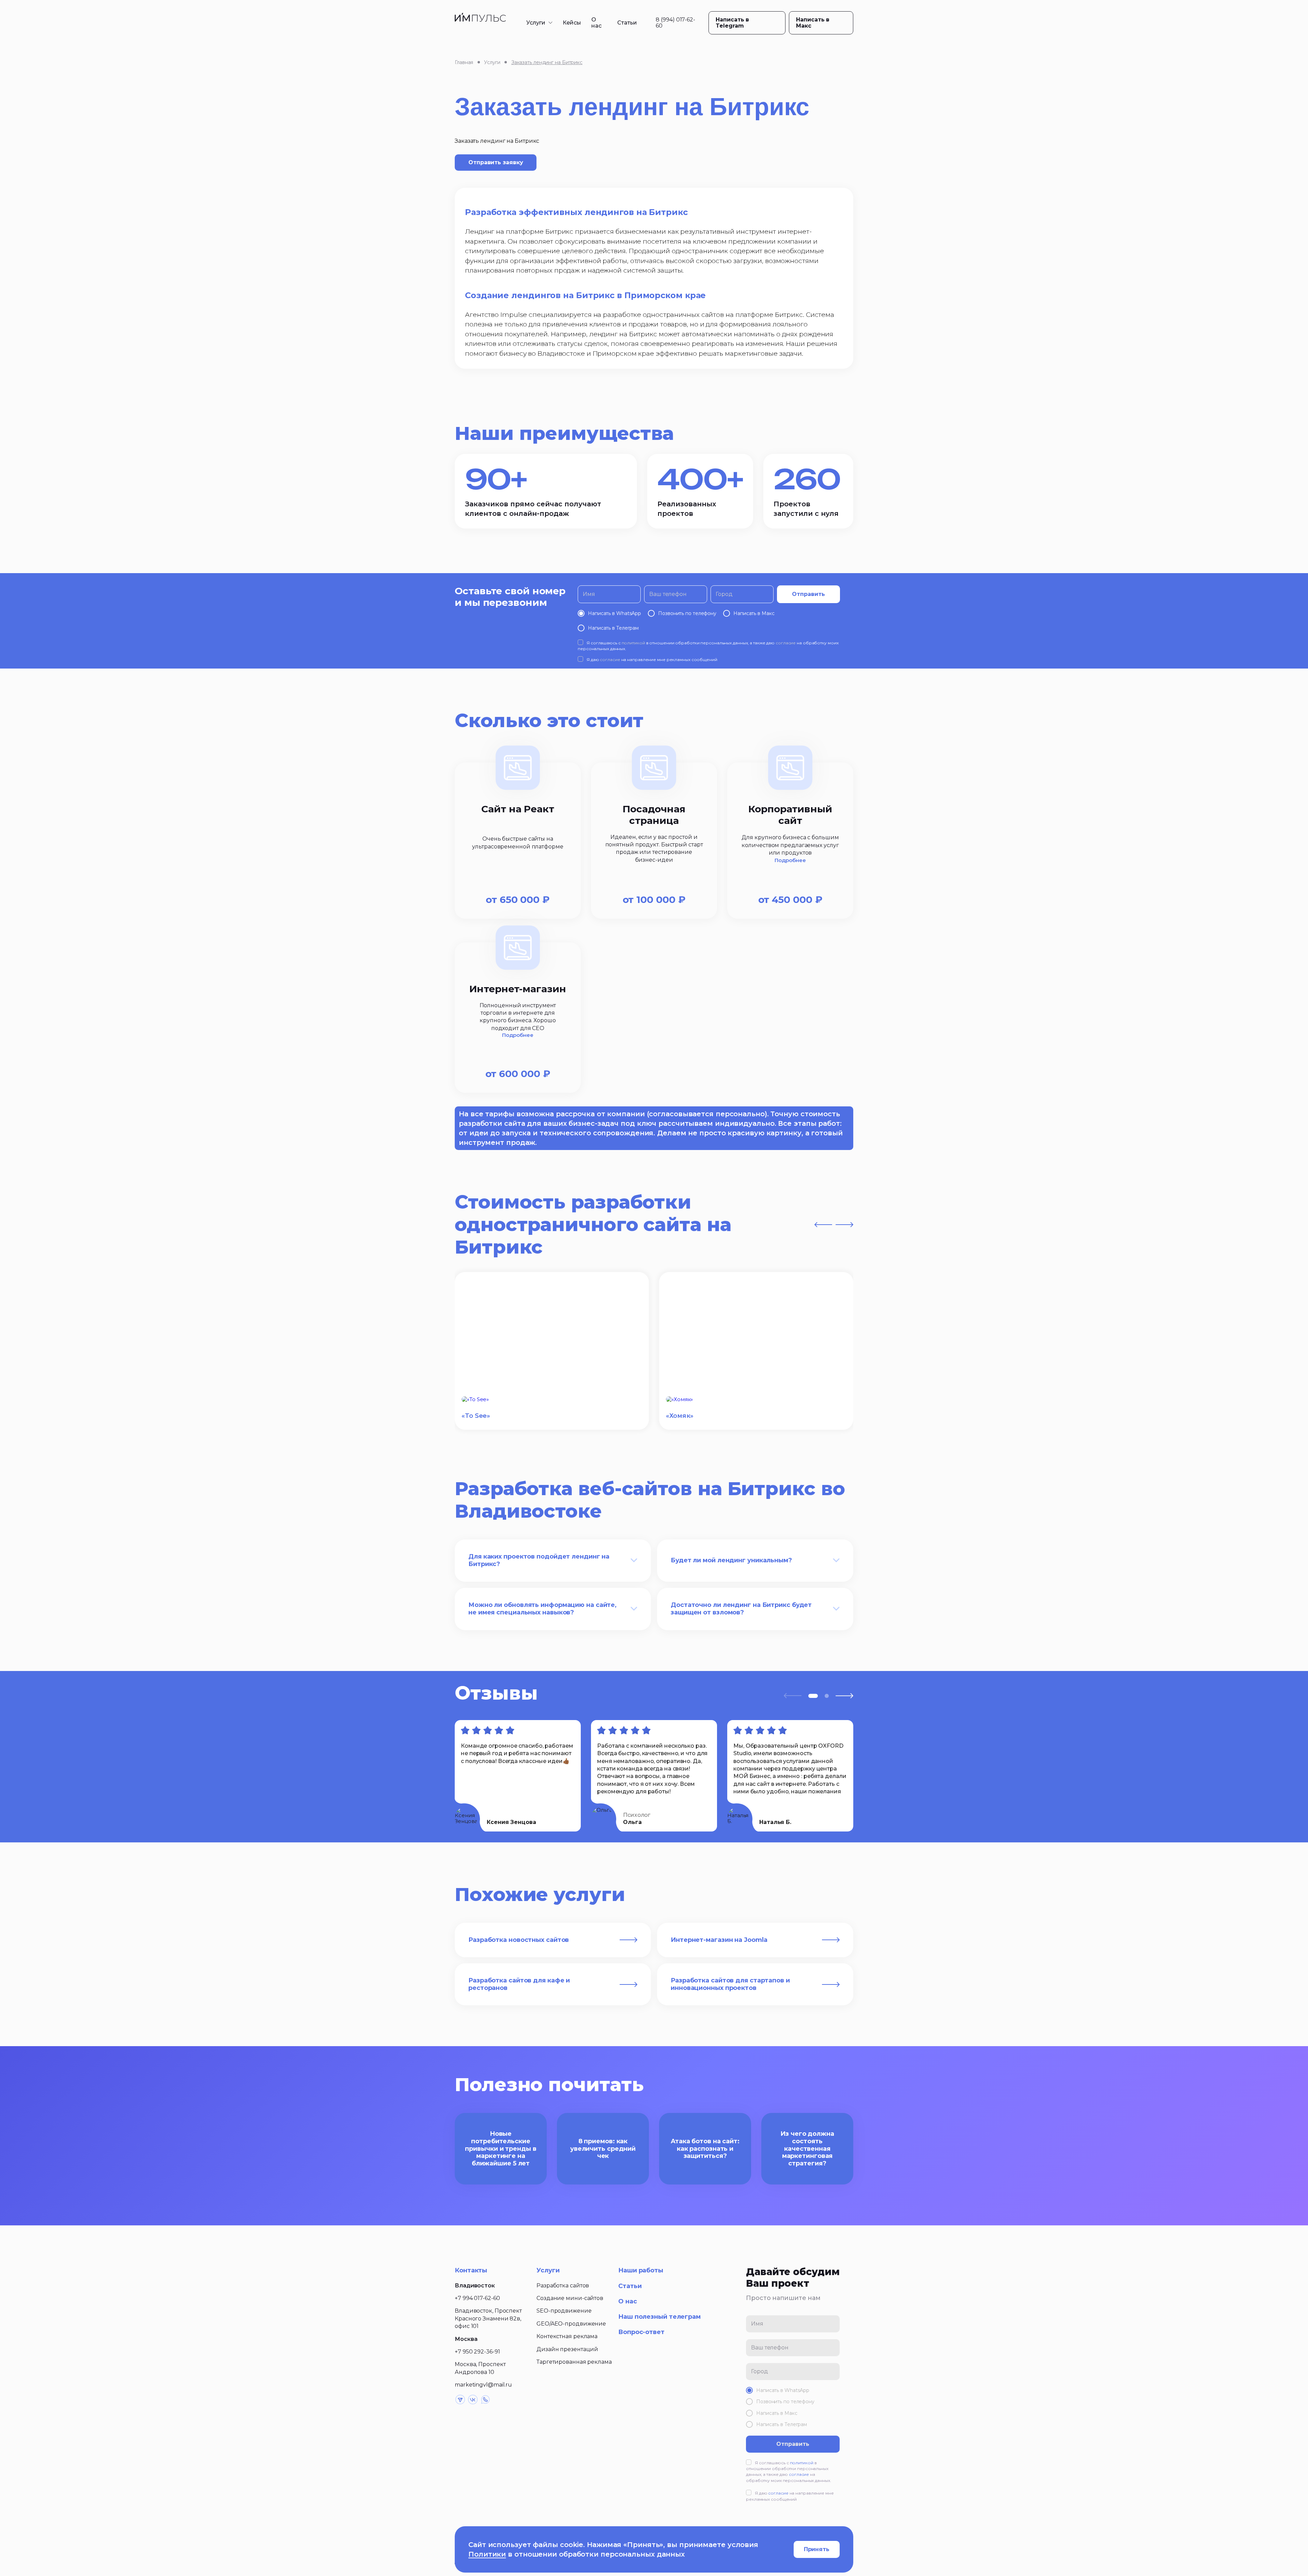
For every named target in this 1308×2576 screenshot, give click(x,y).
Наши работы (641, 2270)
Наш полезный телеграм (659, 2317)
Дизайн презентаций (567, 2349)
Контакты (471, 2270)
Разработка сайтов (563, 2286)
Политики (487, 2554)
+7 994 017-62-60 (477, 2298)
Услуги (536, 23)
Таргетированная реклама (574, 2362)
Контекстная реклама (567, 2336)
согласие (786, 643)
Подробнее (790, 860)
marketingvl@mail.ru (483, 2385)
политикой (633, 643)
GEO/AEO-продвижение (571, 2324)
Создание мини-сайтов (570, 2298)
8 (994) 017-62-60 (675, 23)
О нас (596, 23)
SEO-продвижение (564, 2311)
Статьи (627, 23)
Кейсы (572, 23)
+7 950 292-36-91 (477, 2352)
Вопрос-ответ (641, 2332)
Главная (464, 62)
